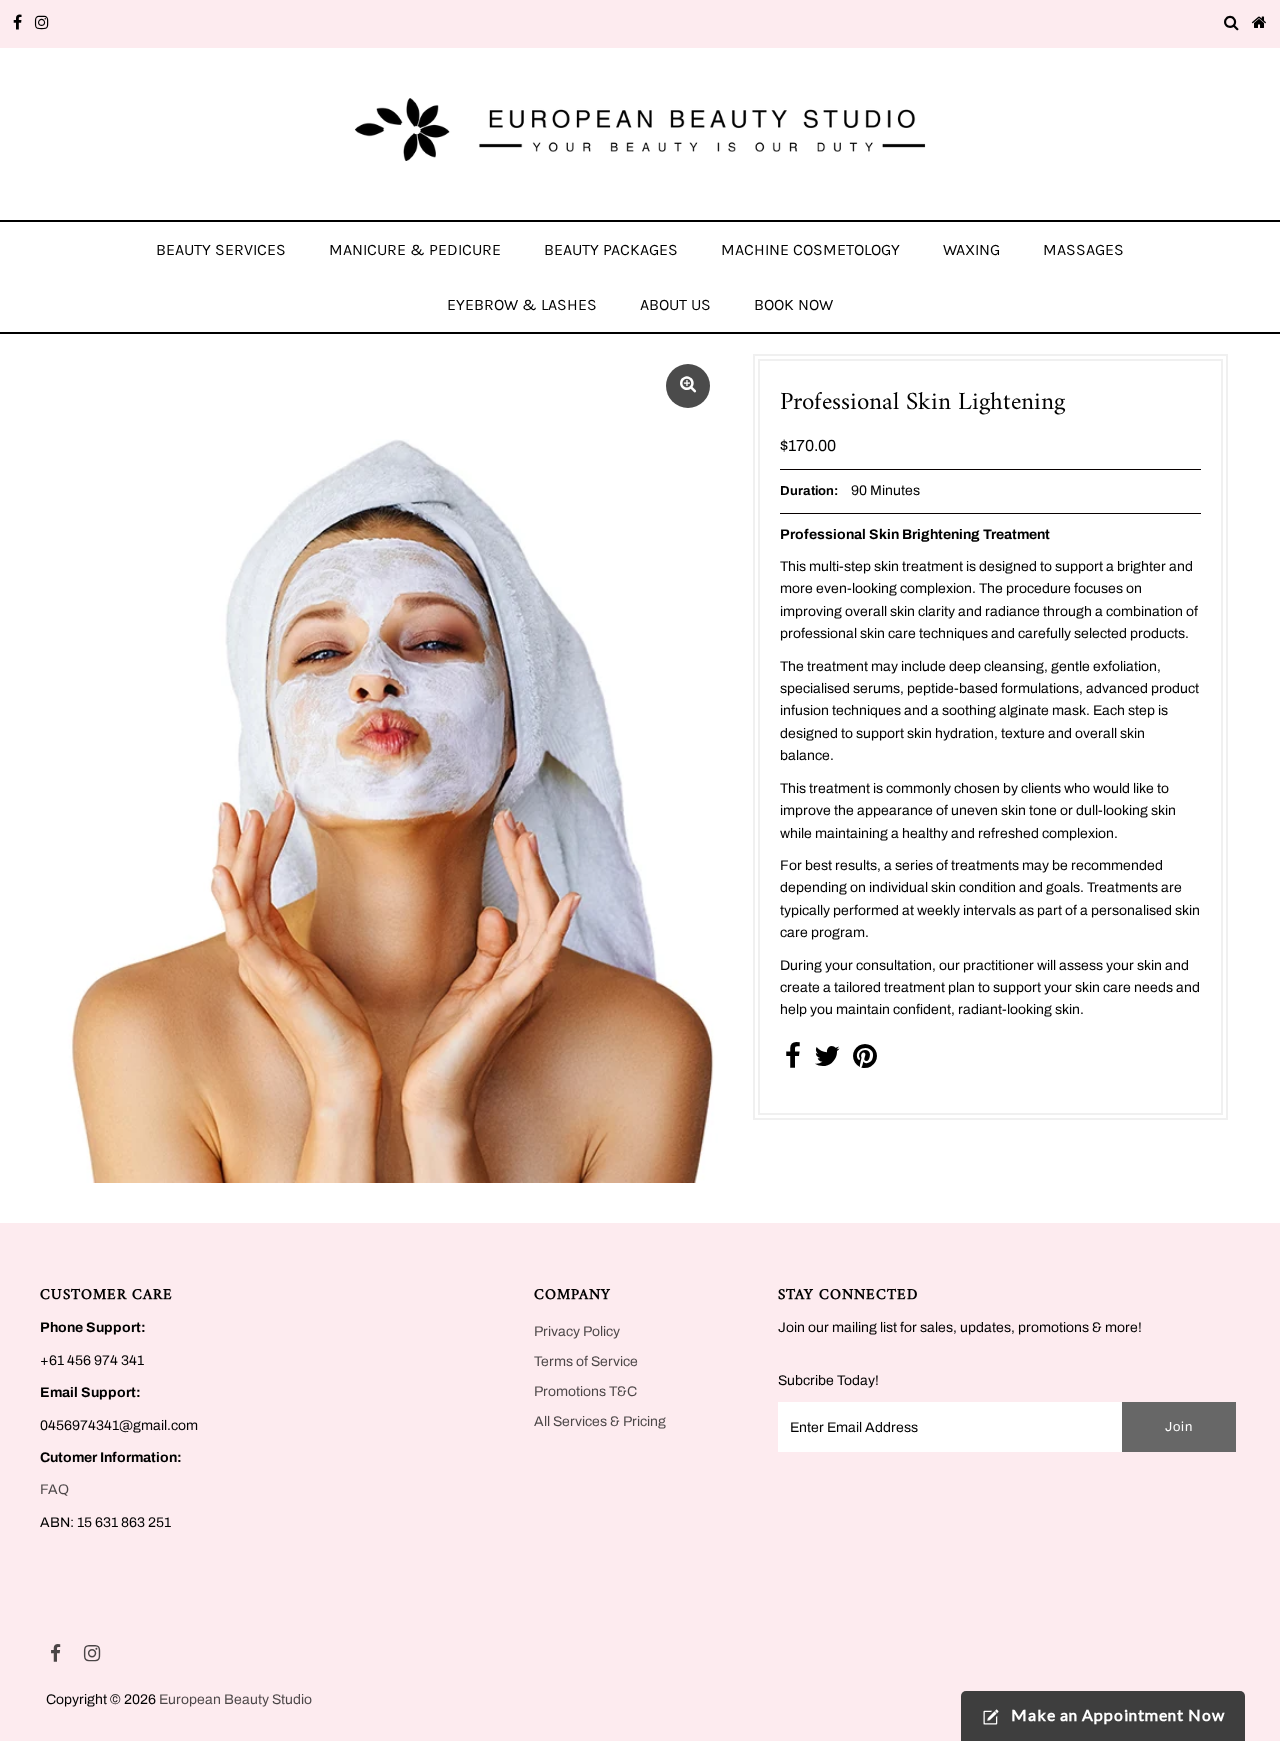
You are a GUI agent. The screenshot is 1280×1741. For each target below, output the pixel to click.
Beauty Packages (611, 249)
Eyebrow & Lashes (522, 304)
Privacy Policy (577, 1331)
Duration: (809, 491)
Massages (1083, 249)
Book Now (793, 304)
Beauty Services (221, 249)
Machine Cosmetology (810, 249)
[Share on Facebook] (793, 1061)
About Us (675, 304)
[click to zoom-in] (688, 386)
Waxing (971, 249)
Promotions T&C (585, 1391)
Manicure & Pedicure (415, 249)
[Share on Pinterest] (865, 1061)
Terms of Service (586, 1361)
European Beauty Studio (235, 1699)
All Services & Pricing (600, 1421)
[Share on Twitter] (827, 1061)
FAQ (54, 1489)
